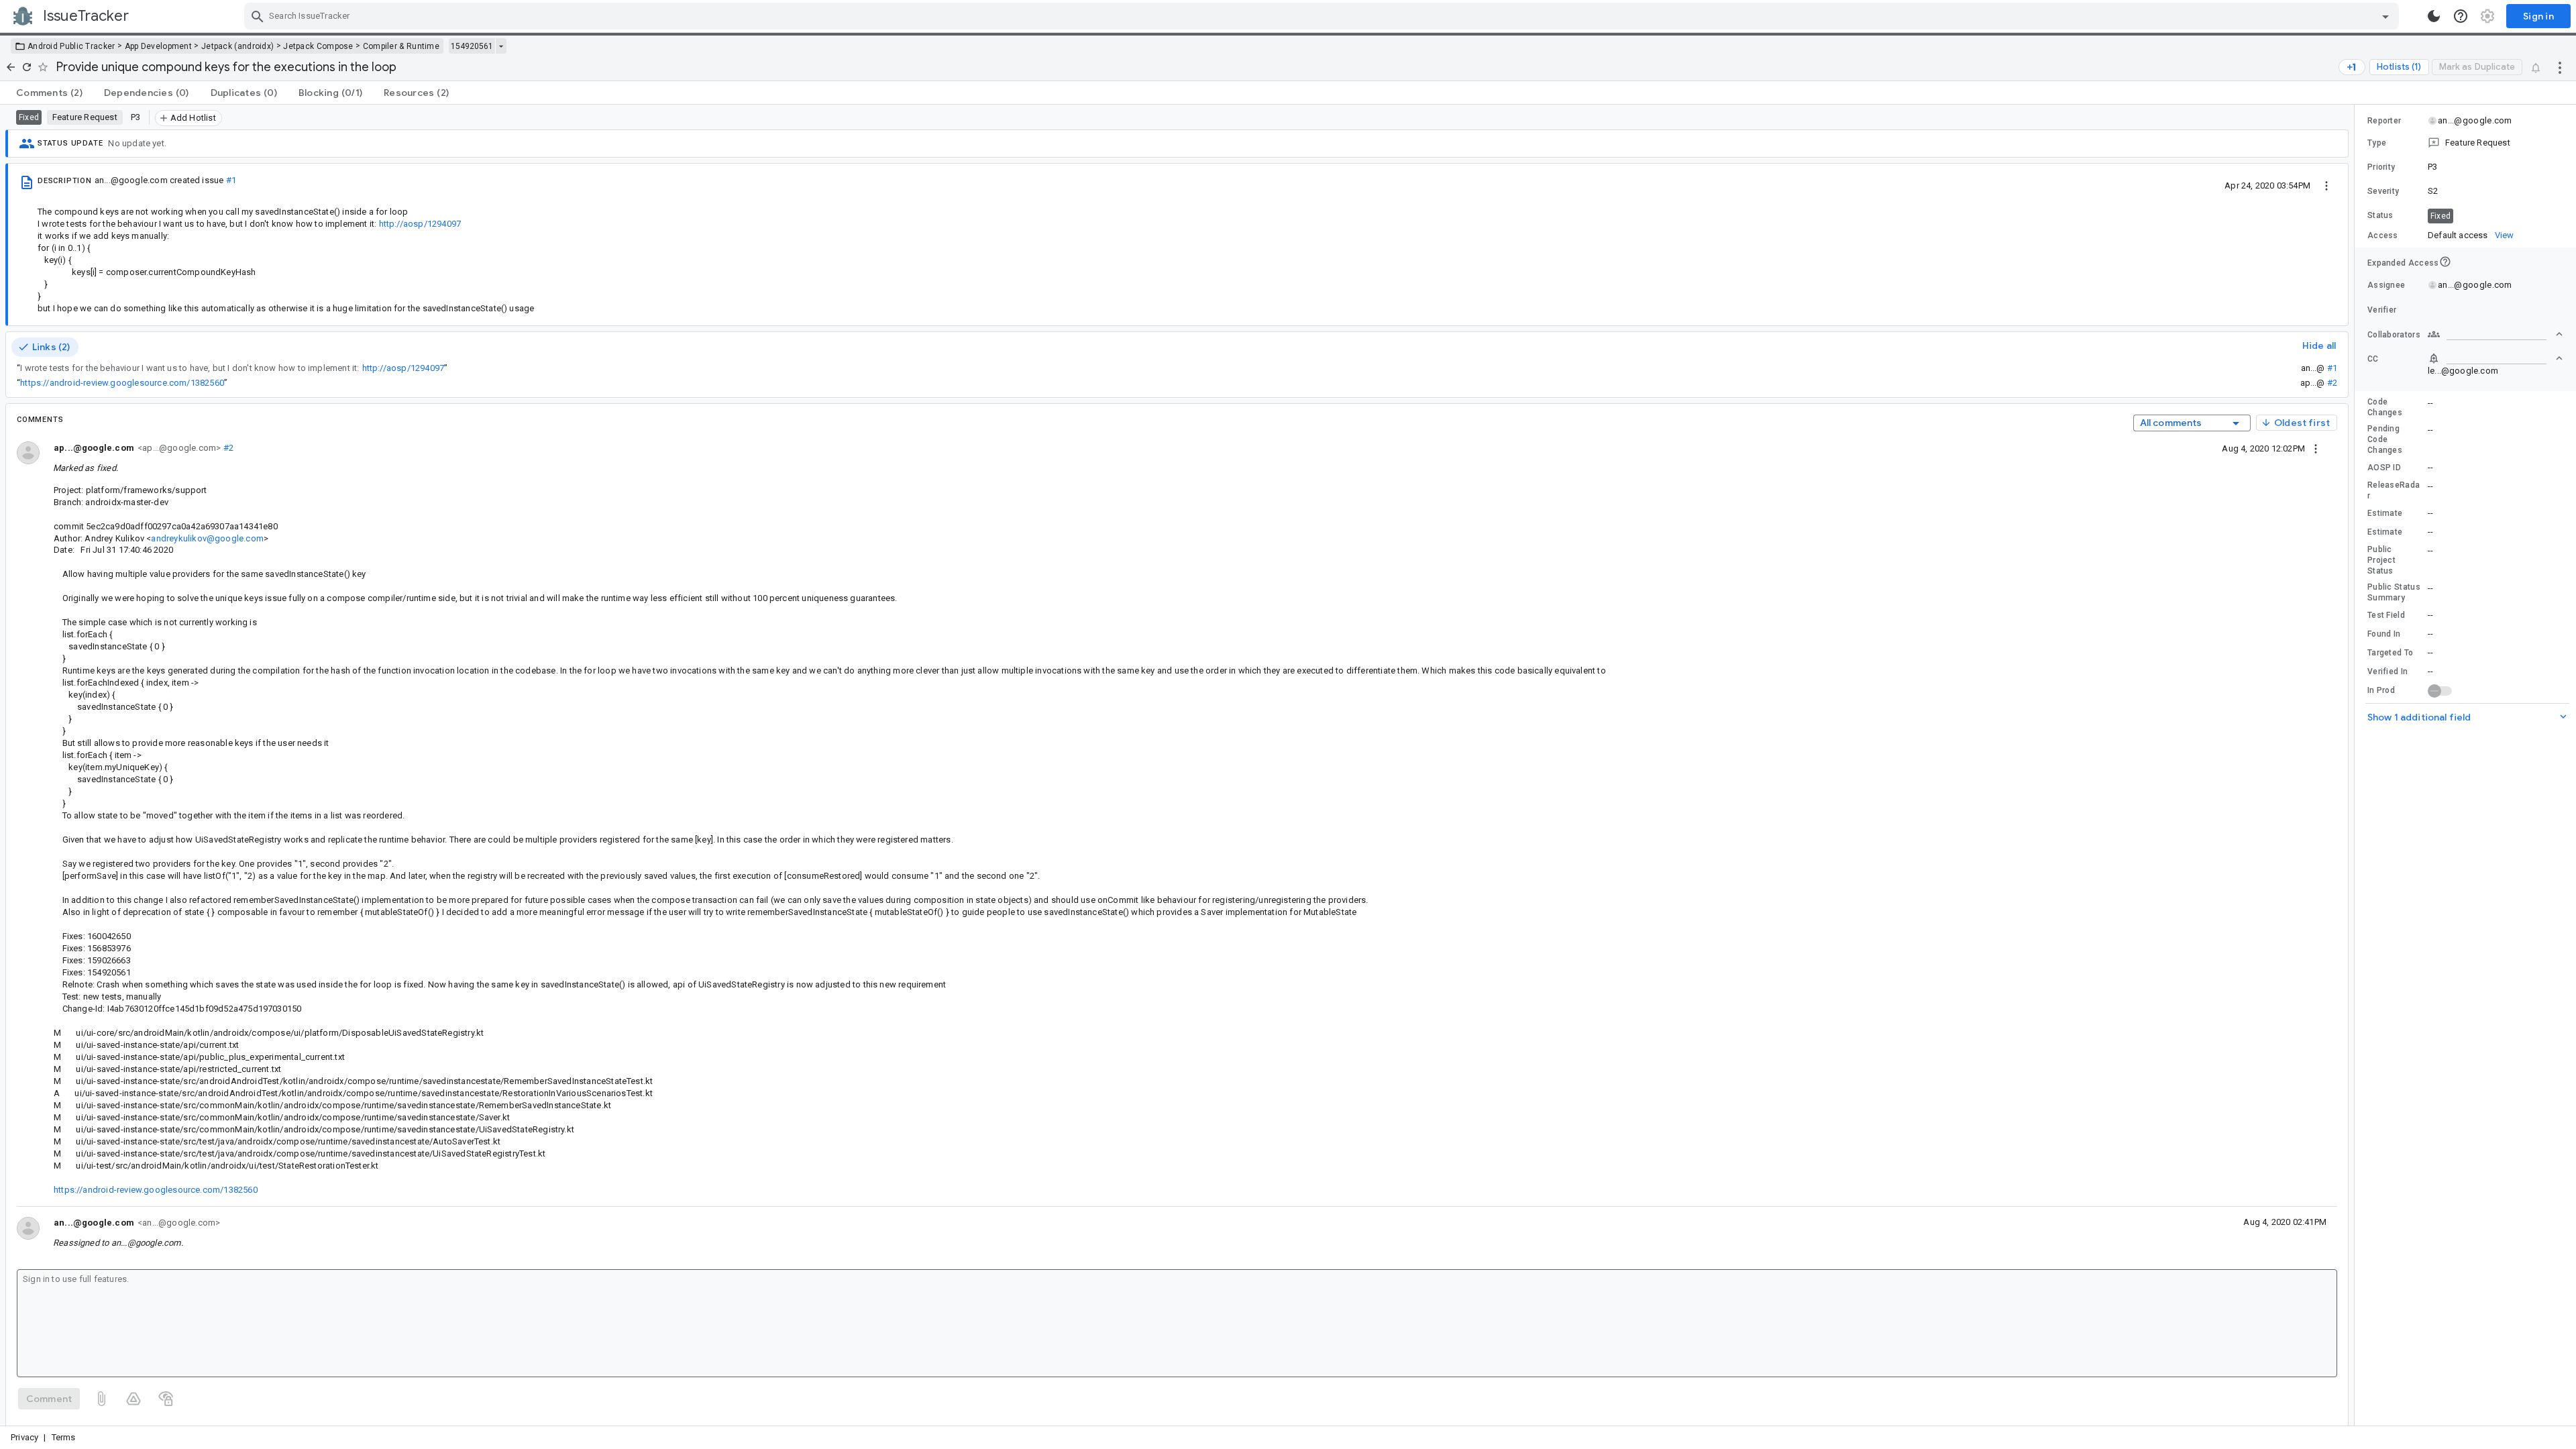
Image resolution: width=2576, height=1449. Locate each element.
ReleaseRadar (2394, 490)
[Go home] (11, 67)
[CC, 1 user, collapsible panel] (2495, 358)
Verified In (2387, 672)
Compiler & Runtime (401, 46)
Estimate (2385, 513)
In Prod (2381, 690)
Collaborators (2394, 335)
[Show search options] (2385, 16)
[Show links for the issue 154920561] (501, 46)
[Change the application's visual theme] (2434, 16)
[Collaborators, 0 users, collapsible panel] (2495, 334)
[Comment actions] (2316, 448)
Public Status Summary (2394, 592)
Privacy (24, 1437)
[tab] (49, 93)
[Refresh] (27, 67)
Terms (64, 1437)
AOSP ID (2384, 468)
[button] (2465, 143)
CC (2373, 359)
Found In (2384, 634)
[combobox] (1323, 16)
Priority (2381, 167)
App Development (159, 46)
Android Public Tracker (71, 46)
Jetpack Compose (318, 46)
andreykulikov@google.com (207, 538)
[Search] (258, 16)
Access (2383, 235)
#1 (231, 180)
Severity (2383, 191)
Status (2380, 215)
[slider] (2357, 765)
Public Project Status (2381, 560)
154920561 (472, 46)
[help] (2461, 16)
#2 (2332, 383)
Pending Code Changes (2385, 439)
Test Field (2386, 615)
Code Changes (2385, 407)
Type (2377, 143)
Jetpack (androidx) (237, 46)
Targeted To (2390, 653)
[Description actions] (2326, 185)
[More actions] (2560, 67)
